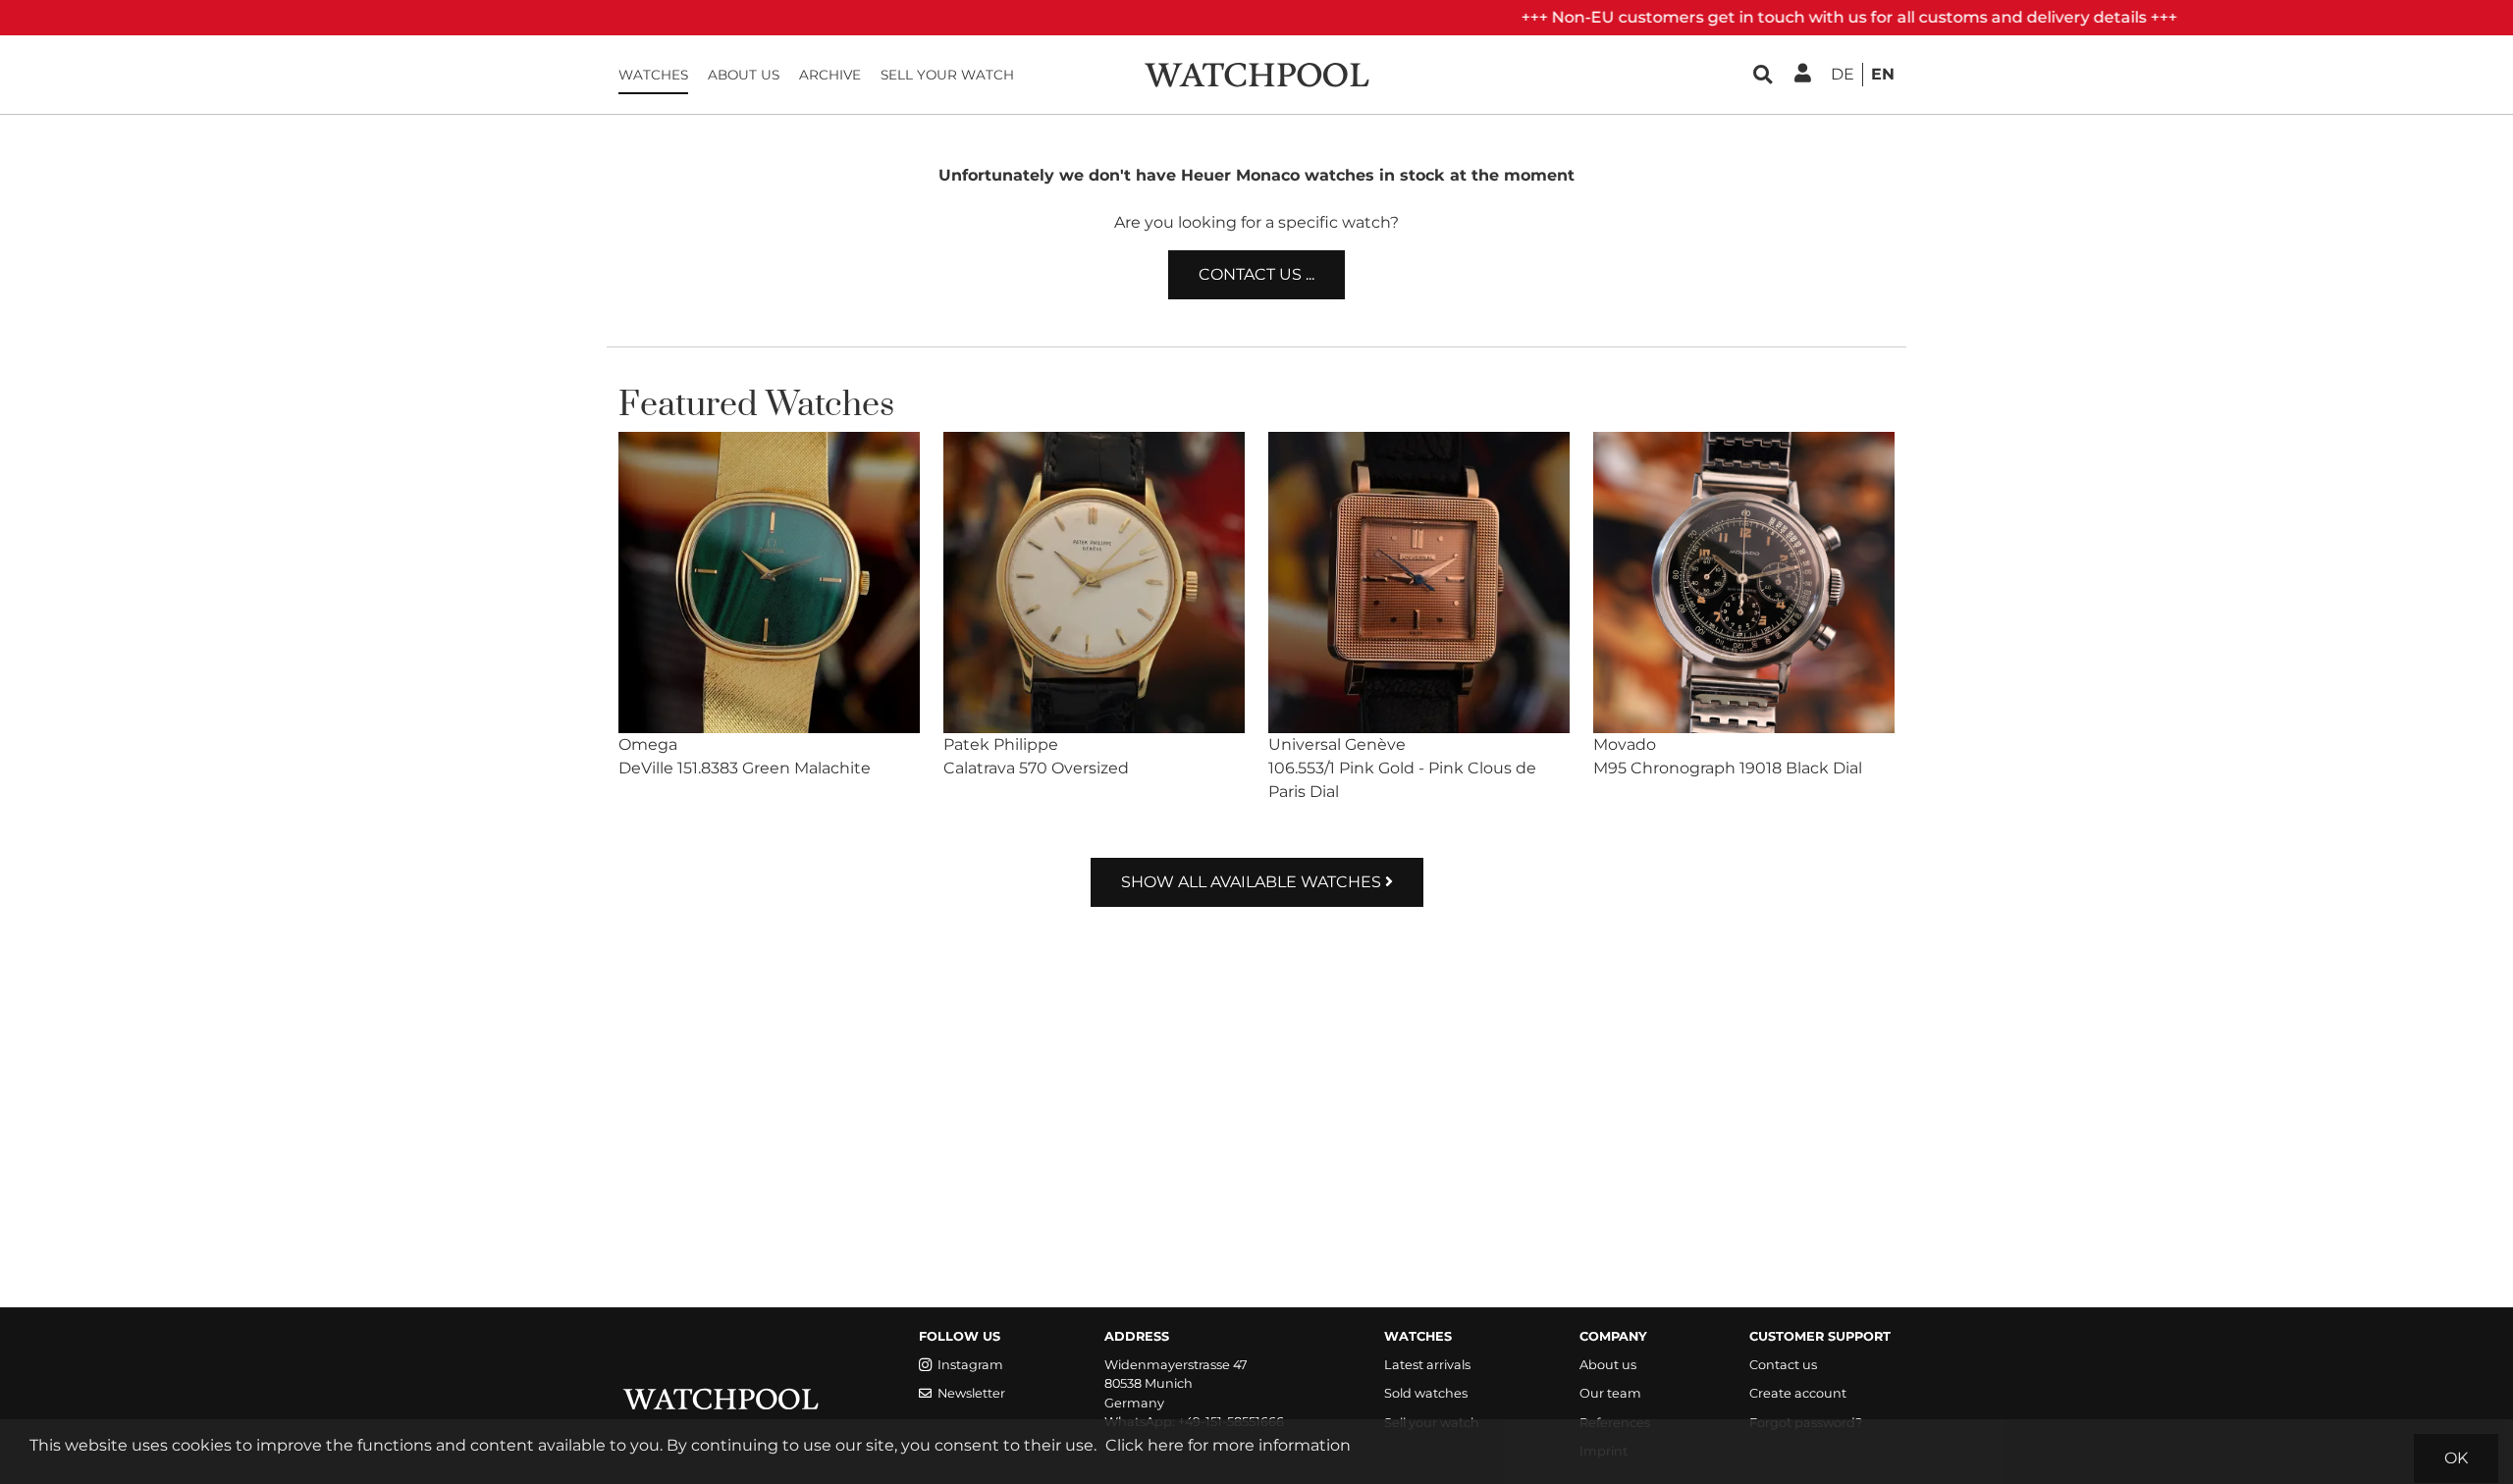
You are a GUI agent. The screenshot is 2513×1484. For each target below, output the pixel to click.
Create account (1798, 1393)
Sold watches (1426, 1393)
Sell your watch (947, 75)
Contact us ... (1256, 274)
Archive (830, 75)
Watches (653, 75)
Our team (1610, 1393)
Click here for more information (1228, 1445)
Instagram (970, 1365)
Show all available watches (1253, 882)
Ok (2456, 1458)
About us (744, 75)
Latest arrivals (1427, 1365)
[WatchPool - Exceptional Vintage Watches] (1256, 73)
